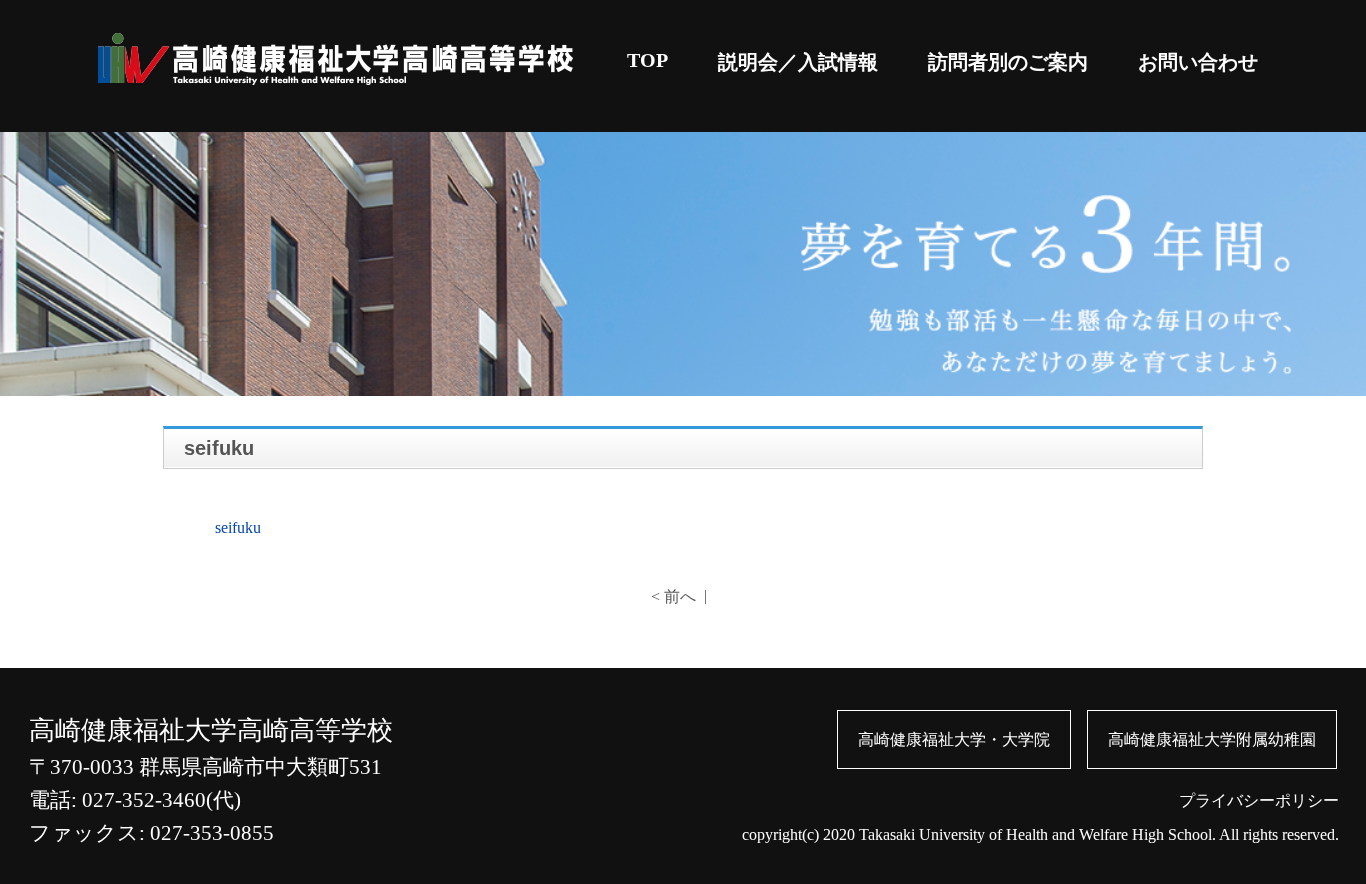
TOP (647, 60)
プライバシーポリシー (1259, 800)
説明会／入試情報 (798, 62)
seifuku (238, 527)
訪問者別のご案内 (1008, 62)
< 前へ (673, 596)
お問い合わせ (1198, 62)
